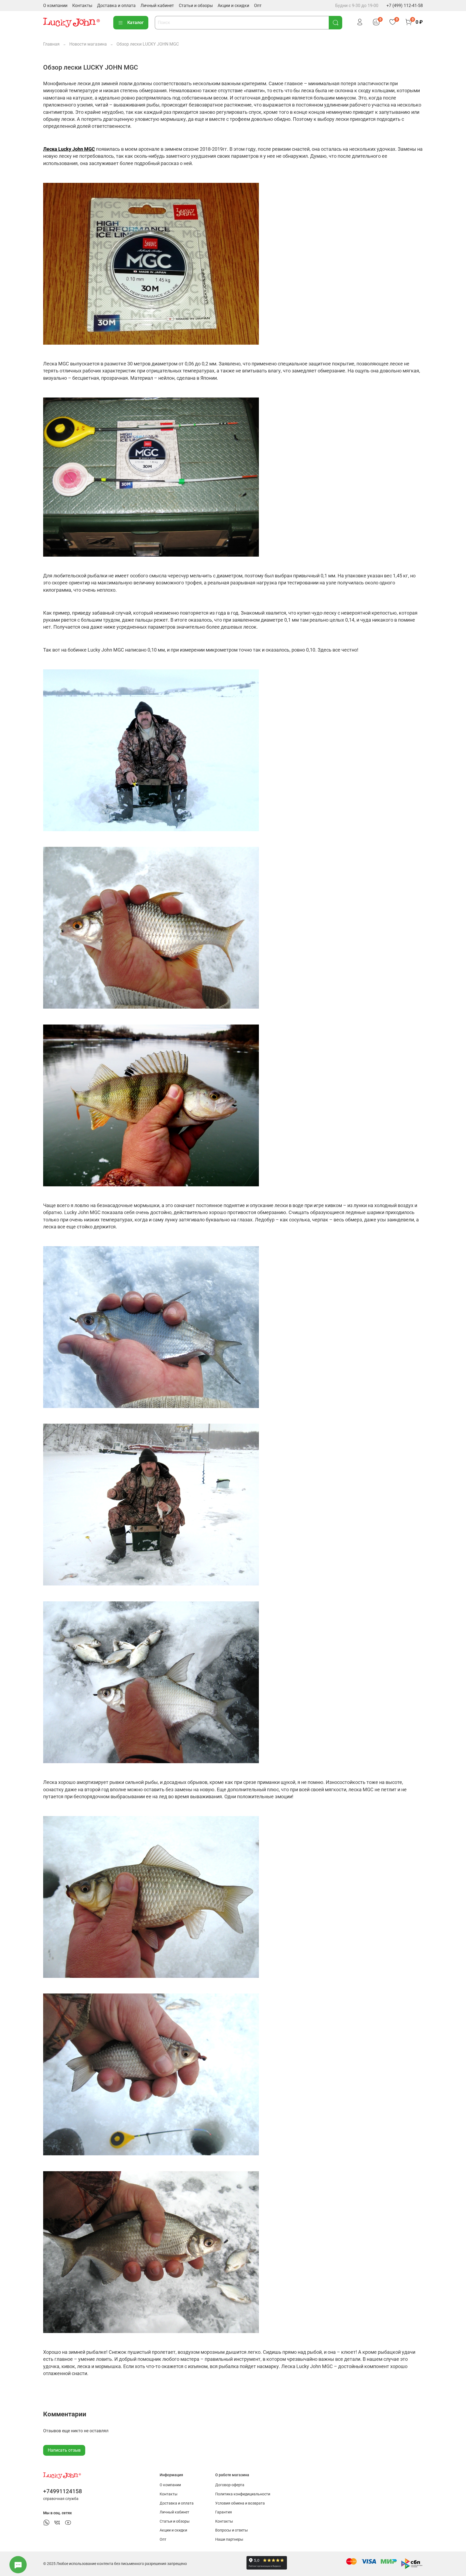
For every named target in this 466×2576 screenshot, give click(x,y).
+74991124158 (63, 2491)
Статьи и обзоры (196, 6)
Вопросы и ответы (232, 2530)
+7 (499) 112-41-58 (405, 6)
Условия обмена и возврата (240, 2503)
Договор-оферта (230, 2485)
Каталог (136, 23)
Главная (51, 44)
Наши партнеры (229, 2539)
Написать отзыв (64, 2450)
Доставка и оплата (116, 6)
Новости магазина (88, 44)
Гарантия (224, 2512)
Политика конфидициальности (243, 2494)
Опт (258, 6)
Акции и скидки (233, 6)
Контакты (82, 6)
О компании (55, 6)
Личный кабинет (157, 6)
